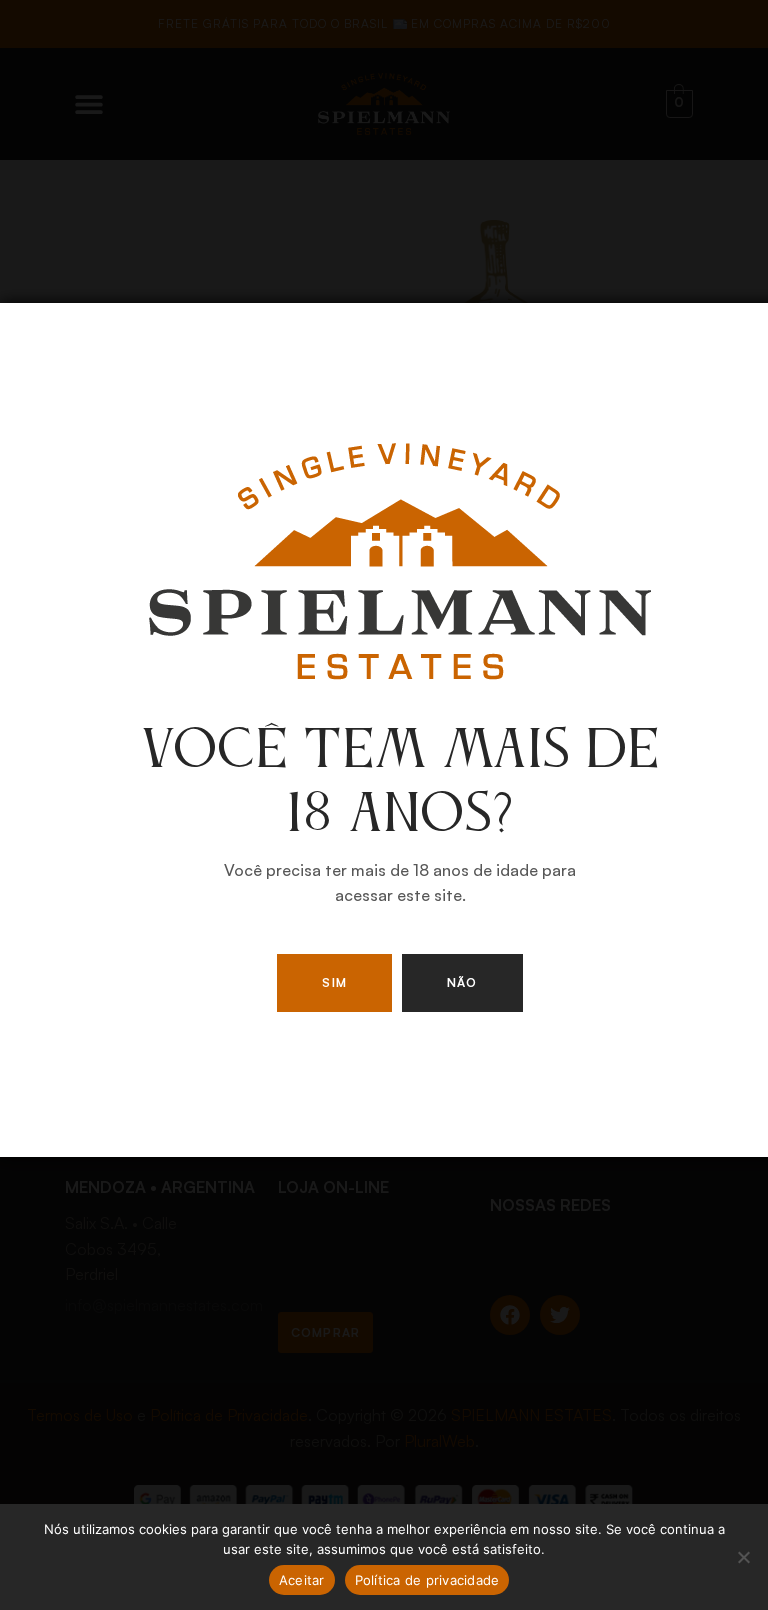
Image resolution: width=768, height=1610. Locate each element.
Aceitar (302, 1580)
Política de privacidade (427, 1580)
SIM (334, 982)
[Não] (743, 1557)
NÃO (462, 982)
